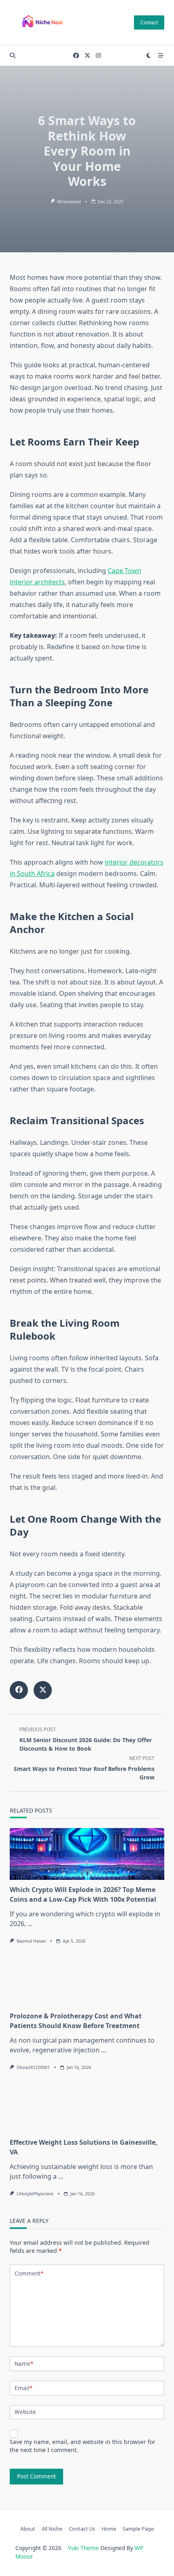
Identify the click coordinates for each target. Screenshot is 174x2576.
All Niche (52, 2529)
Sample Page (138, 2529)
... (30, 1924)
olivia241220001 (33, 2067)
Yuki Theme (83, 2548)
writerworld (69, 202)
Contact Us (82, 2529)
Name (24, 2364)
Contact (149, 22)
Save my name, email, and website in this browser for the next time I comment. (83, 2446)
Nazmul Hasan (31, 1941)
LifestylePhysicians (35, 2194)
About (28, 2529)
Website (25, 2412)
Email (23, 2388)
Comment (29, 2273)
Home (109, 2529)
